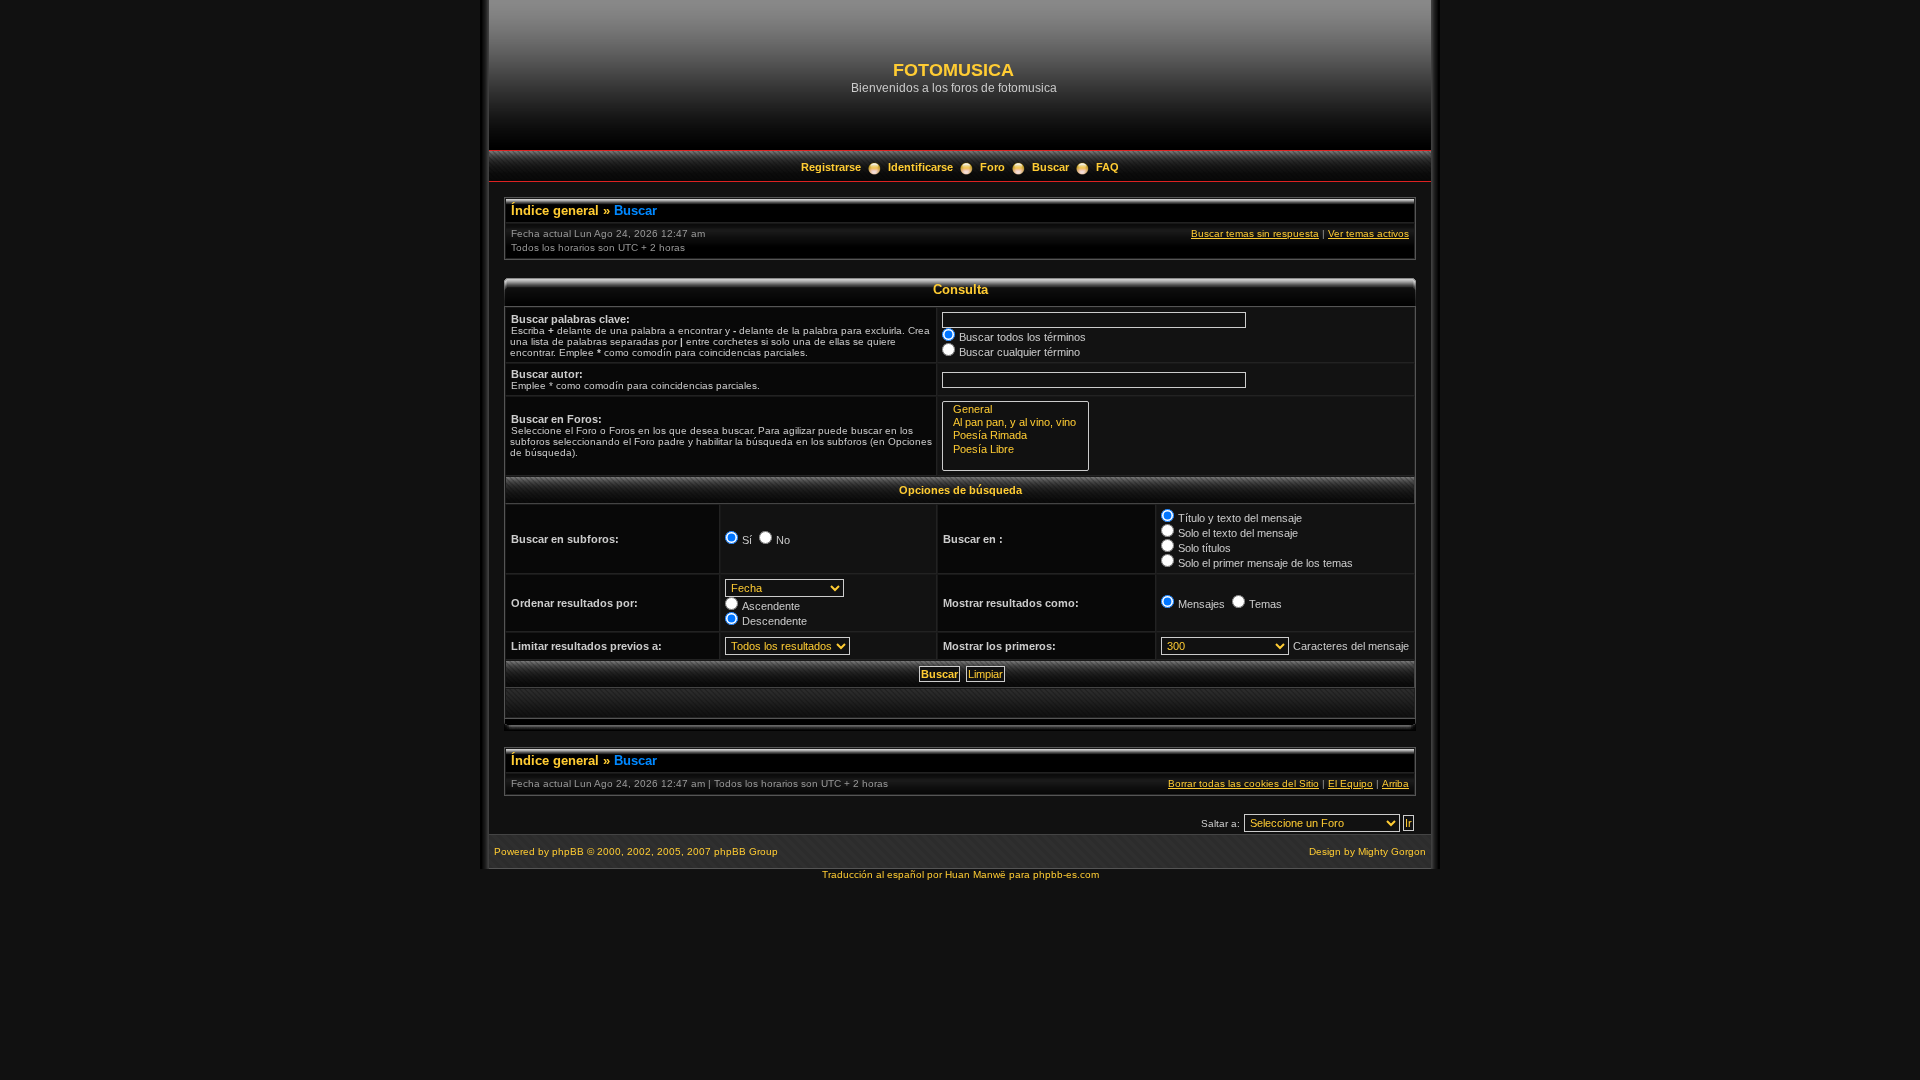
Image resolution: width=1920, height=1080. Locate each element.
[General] (1015, 409)
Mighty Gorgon (1392, 851)
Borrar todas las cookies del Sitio (1243, 783)
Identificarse (920, 167)
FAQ (1107, 167)
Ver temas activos (1368, 233)
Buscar (1050, 167)
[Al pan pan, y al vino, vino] (1015, 422)
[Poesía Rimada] (1015, 435)
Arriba (1395, 783)
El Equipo (1350, 783)
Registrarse (831, 167)
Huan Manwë (975, 874)
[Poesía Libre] (1015, 449)
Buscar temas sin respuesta (1255, 233)
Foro (992, 167)
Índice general (555, 210)
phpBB (568, 851)
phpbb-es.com (1066, 874)
